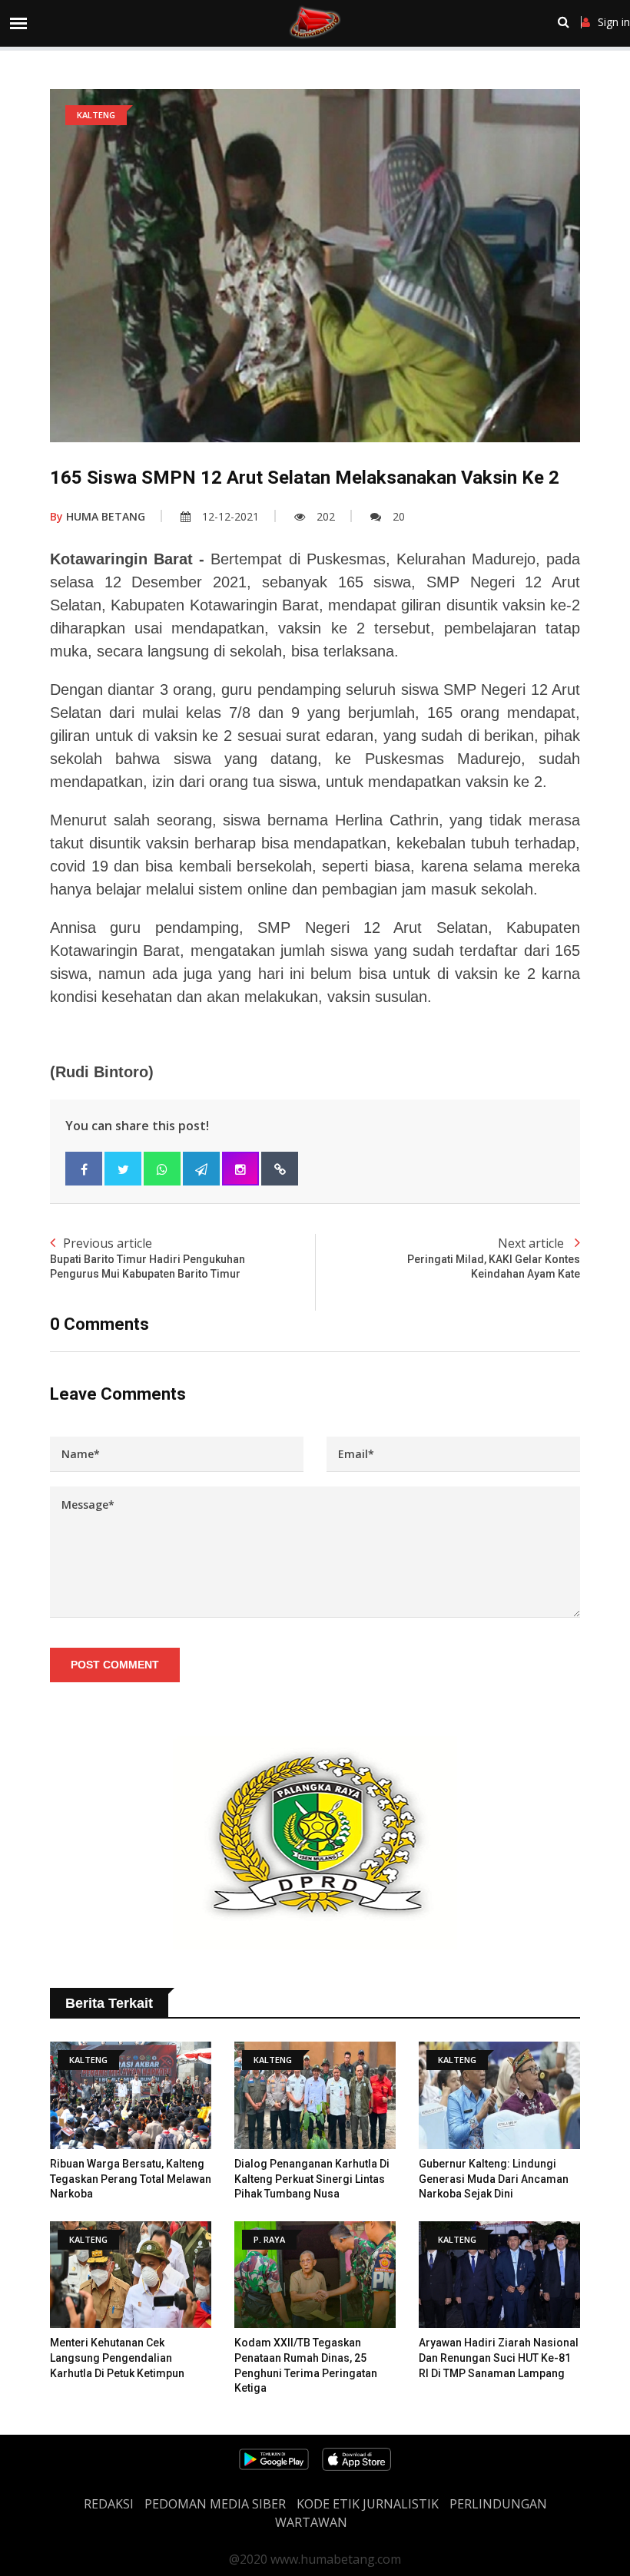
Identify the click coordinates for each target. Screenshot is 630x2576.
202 (326, 516)
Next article (494, 1258)
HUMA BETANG (98, 516)
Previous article (148, 1258)
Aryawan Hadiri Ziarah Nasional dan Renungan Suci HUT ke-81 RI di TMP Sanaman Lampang (499, 2358)
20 (399, 516)
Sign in (614, 22)
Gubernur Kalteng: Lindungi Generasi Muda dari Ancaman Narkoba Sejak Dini (494, 2179)
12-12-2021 (230, 516)
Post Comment (115, 1665)
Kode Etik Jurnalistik (368, 2504)
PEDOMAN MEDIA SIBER (215, 2504)
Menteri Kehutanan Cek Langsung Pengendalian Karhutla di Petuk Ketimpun (117, 2358)
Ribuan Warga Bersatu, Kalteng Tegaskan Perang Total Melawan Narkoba (131, 2179)
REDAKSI (109, 2504)
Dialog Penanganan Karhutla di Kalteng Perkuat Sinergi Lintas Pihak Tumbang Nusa (312, 2179)
